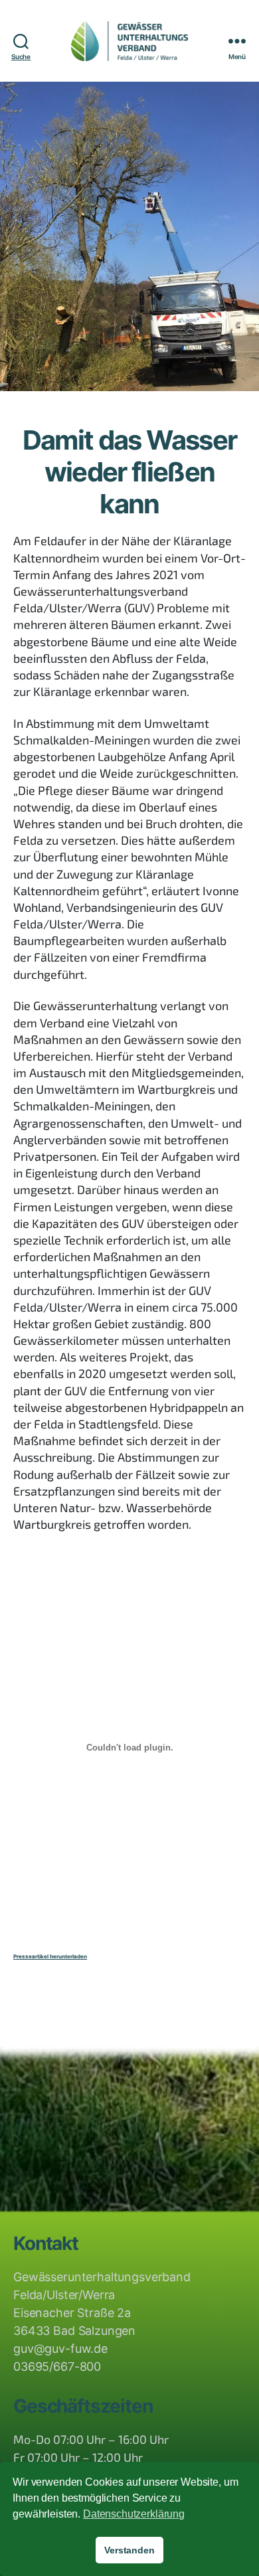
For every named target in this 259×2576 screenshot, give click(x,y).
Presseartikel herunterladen (50, 1956)
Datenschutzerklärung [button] (134, 2514)
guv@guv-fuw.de (60, 2349)
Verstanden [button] (129, 2550)
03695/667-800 (57, 2366)
